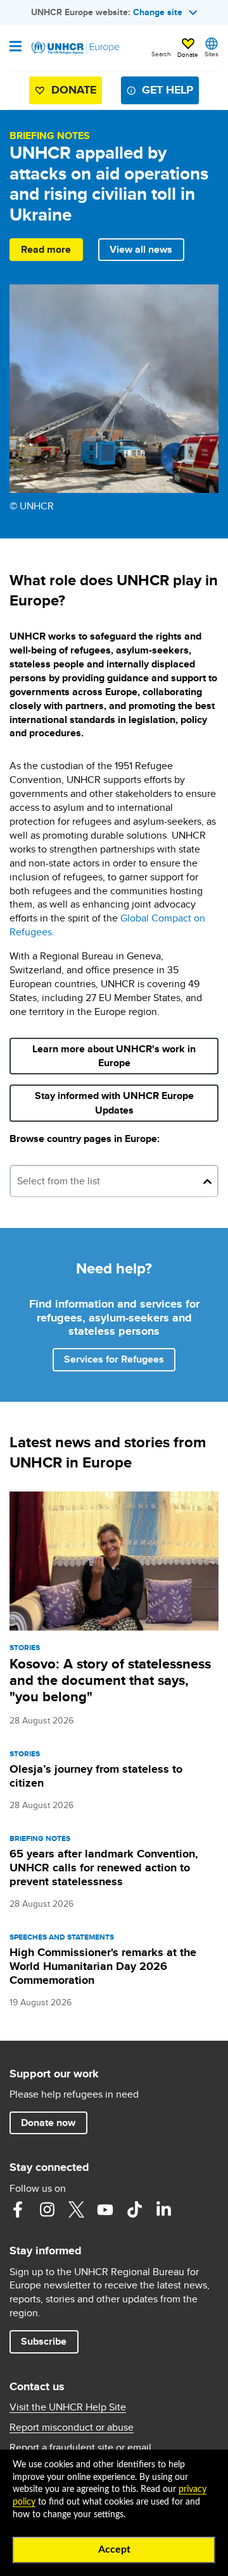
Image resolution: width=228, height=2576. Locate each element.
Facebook (18, 2209)
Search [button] (161, 54)
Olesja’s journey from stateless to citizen (96, 1776)
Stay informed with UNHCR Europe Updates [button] (118, 1103)
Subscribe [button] (49, 2341)
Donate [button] (188, 54)
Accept (114, 2549)
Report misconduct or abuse (72, 2427)
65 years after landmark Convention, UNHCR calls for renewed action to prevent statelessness (104, 1868)
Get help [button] (168, 90)
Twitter (76, 2209)
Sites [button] (212, 54)
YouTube (105, 2209)
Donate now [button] (48, 2123)
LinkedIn (163, 2209)
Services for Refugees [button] (114, 1359)
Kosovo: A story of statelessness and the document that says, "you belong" (110, 1680)
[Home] (74, 48)
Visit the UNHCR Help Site (68, 2407)
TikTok (134, 2209)
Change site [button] (158, 12)
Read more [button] (46, 249)
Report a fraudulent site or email (80, 2448)
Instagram (47, 2209)
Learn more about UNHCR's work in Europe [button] (114, 1056)
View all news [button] (141, 249)
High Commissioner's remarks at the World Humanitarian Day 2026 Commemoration (103, 1966)
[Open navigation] (16, 47)
